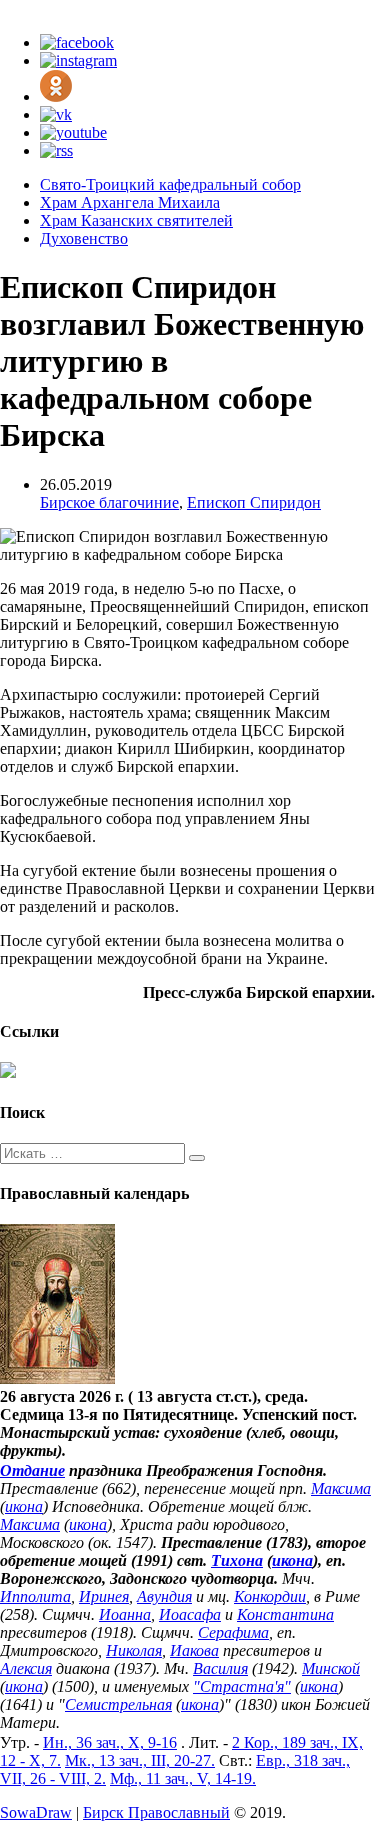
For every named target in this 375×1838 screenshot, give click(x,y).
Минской (331, 1668)
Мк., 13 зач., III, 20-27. (140, 1760)
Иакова (194, 1650)
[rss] (56, 150)
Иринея (104, 1596)
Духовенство (84, 238)
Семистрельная (118, 1704)
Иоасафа (190, 1614)
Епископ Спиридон (254, 502)
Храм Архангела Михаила (130, 202)
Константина (285, 1614)
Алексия (26, 1668)
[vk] (56, 114)
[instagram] (78, 60)
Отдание (32, 1470)
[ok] (56, 96)
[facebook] (77, 42)
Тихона (237, 1560)
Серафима (233, 1632)
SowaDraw (36, 1812)
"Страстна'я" (242, 1686)
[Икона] (57, 1378)
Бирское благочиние (109, 502)
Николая (134, 1650)
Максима (341, 1488)
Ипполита (35, 1596)
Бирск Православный (156, 1812)
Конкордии (270, 1596)
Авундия (164, 1596)
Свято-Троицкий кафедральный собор (170, 184)
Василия (220, 1668)
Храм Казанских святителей (136, 220)
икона (24, 1506)
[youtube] (73, 132)
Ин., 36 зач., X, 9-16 (110, 1742)
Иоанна (125, 1614)
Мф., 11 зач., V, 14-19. (183, 1778)
